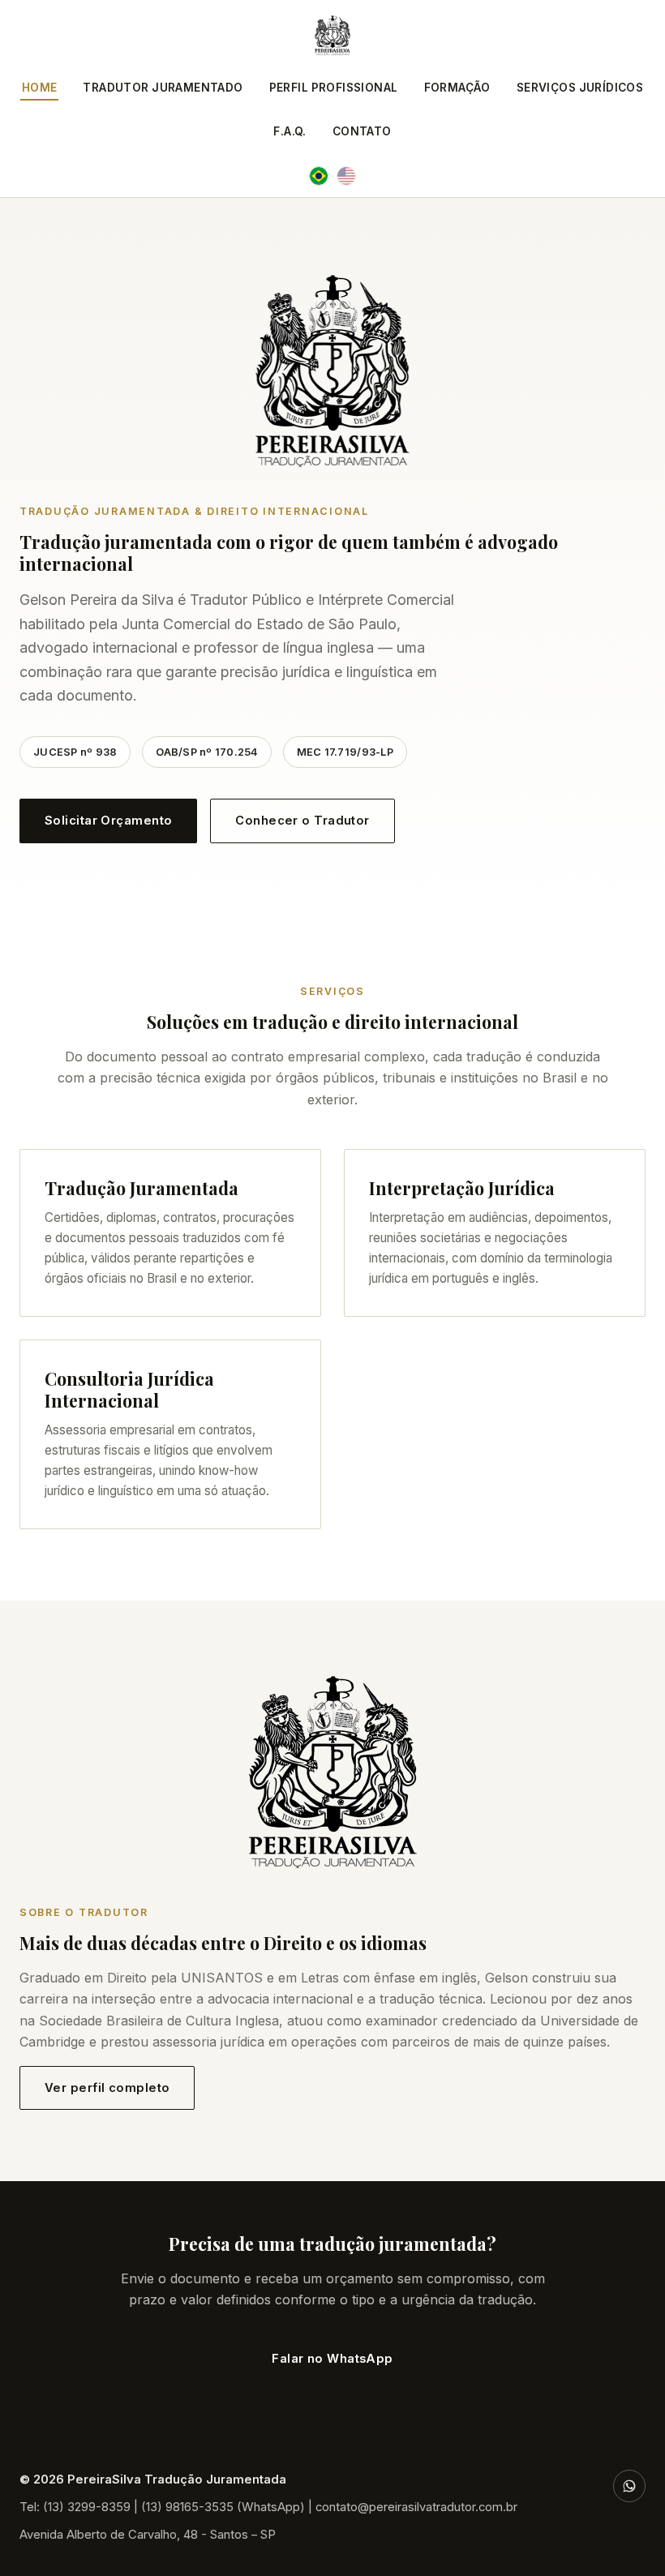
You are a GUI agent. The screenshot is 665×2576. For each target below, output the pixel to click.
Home (40, 88)
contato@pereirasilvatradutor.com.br (416, 2507)
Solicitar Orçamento (108, 821)
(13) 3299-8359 (87, 2507)
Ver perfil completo (107, 2088)
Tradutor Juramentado (163, 88)
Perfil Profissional (334, 88)
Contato (362, 131)
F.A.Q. (290, 131)
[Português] (319, 176)
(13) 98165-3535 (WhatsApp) (223, 2507)
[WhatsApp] (629, 2486)
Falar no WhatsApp (332, 2359)
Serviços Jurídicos (580, 88)
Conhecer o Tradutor (302, 821)
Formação (457, 88)
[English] (346, 176)
